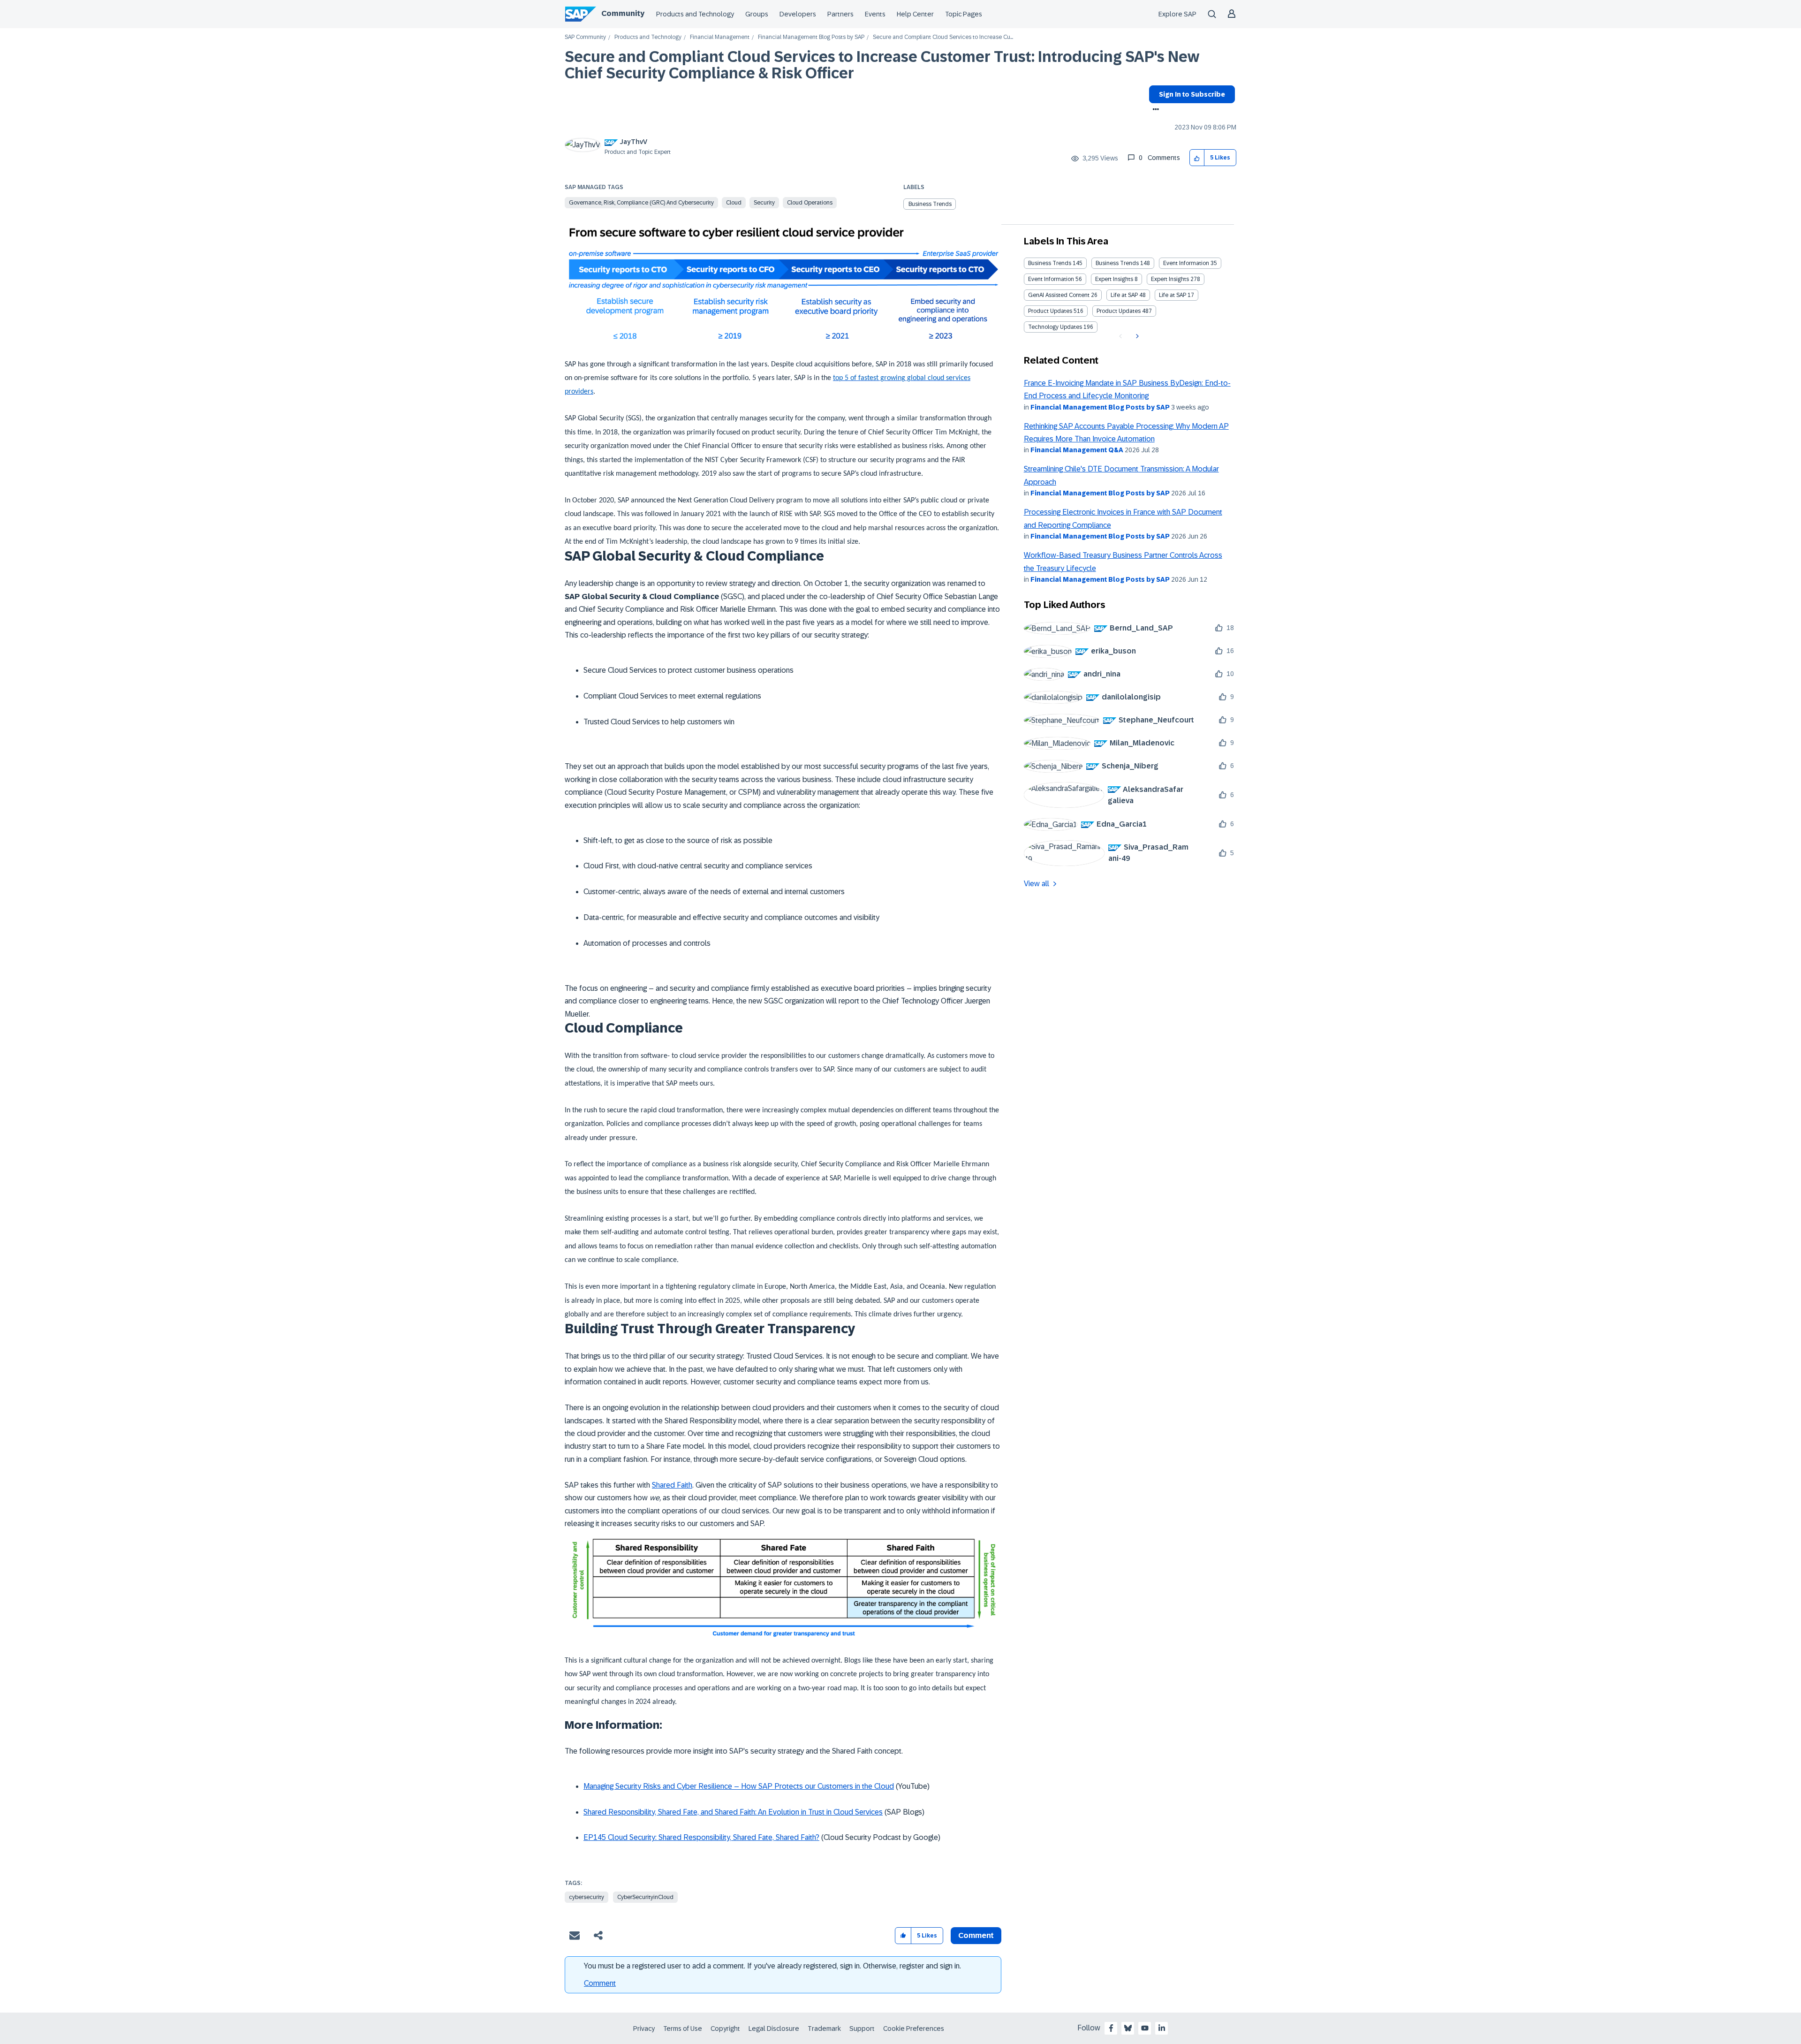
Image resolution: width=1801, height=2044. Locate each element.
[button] (1197, 158)
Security (764, 203)
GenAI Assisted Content (1059, 295)
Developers (798, 14)
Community (623, 13)
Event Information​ (1051, 279)
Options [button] (1154, 110)
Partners (840, 14)
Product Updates (1050, 311)
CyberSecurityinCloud (645, 1897)
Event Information (1186, 263)
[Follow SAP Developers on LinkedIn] (1162, 2028)
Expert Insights (1114, 279)
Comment (600, 1983)
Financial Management (720, 37)
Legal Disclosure (774, 2029)
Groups (757, 14)
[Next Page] (1136, 336)
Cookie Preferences (914, 2029)
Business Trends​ (1117, 263)
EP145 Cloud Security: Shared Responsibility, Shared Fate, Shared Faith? (701, 1837)
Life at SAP (1124, 295)
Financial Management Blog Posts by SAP (811, 37)
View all (1037, 884)
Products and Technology (695, 14)
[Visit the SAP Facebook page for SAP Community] (1111, 2028)
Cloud (734, 203)
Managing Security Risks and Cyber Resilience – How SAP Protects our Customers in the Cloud (739, 1786)
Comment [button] (976, 1935)
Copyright (725, 2029)
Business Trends (930, 204)
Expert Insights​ (1170, 279)
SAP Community (585, 37)
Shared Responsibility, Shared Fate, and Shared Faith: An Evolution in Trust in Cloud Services (733, 1812)
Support (862, 2029)
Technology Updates (1055, 327)
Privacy (644, 2029)
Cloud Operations (810, 203)
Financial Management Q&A (1077, 450)
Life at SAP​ (1173, 295)
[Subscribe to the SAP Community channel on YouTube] (1145, 2028)
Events (875, 14)
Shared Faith (672, 1485)
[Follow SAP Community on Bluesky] (1128, 2028)
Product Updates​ (1119, 311)
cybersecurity (586, 1897)
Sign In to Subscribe (1192, 94)
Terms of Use (683, 2029)
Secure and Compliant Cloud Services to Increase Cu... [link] (943, 37)
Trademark (824, 2029)
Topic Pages (964, 14)
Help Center (915, 14)
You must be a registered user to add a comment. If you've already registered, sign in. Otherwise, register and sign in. (772, 1966)
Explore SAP (1177, 14)
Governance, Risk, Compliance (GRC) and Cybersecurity (641, 203)
